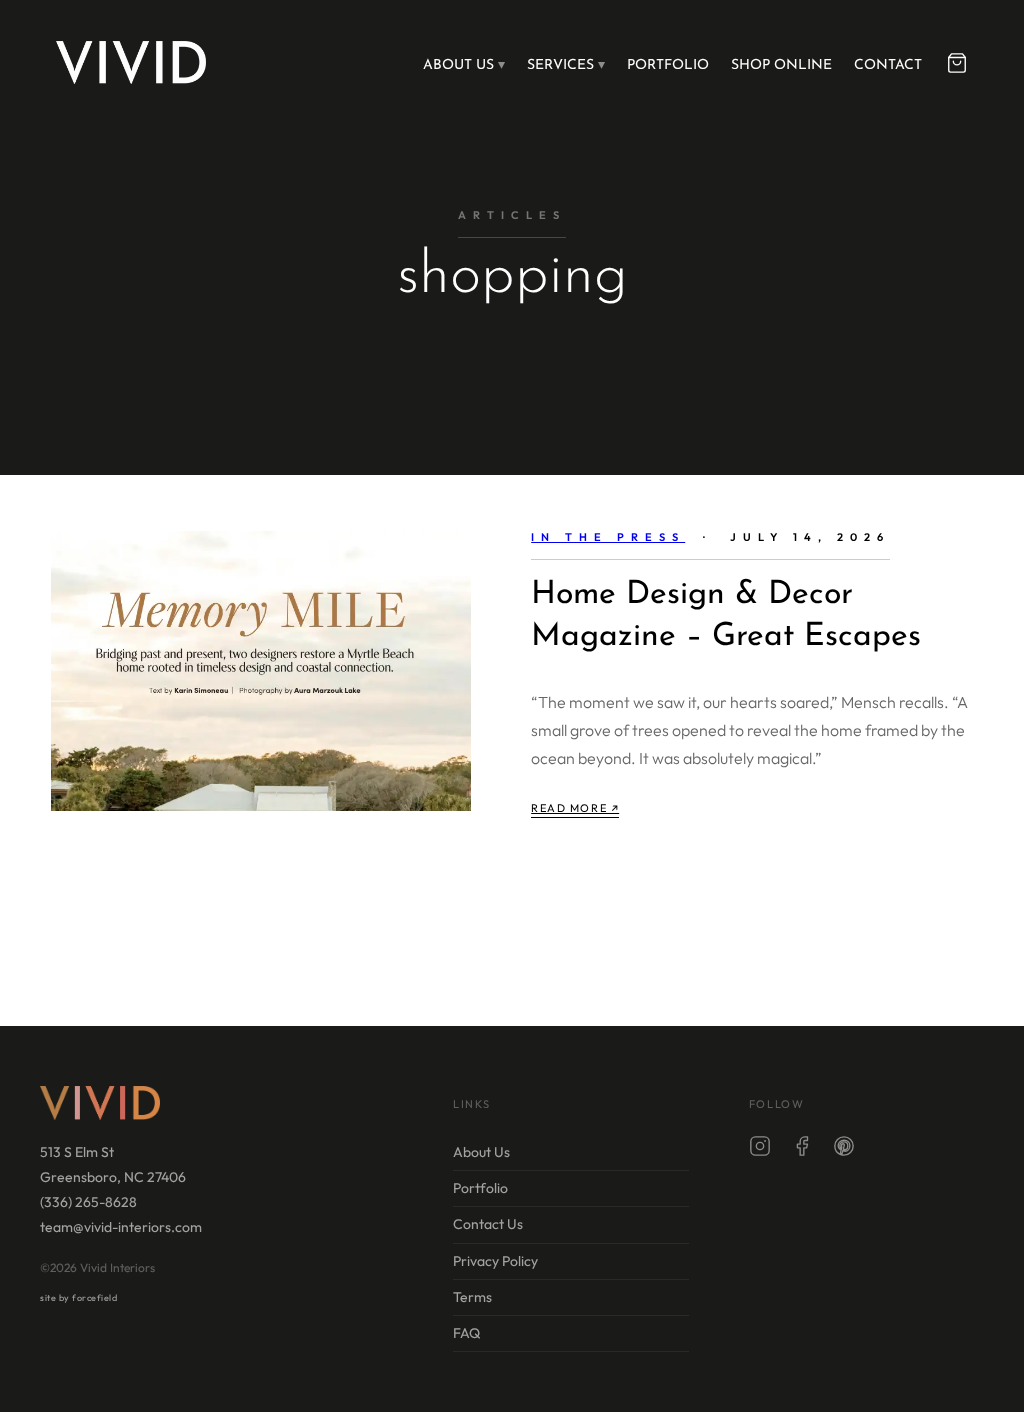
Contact (888, 65)
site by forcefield (78, 1297)
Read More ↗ (575, 808)
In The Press (608, 537)
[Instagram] (760, 1150)
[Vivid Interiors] (131, 62)
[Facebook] (802, 1150)
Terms (472, 1297)
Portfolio (668, 65)
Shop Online (781, 65)
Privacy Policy (495, 1261)
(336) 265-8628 (88, 1202)
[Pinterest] (844, 1150)
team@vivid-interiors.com (121, 1227)
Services (560, 65)
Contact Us (488, 1224)
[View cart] (957, 63)
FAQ (466, 1333)
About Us (458, 65)
